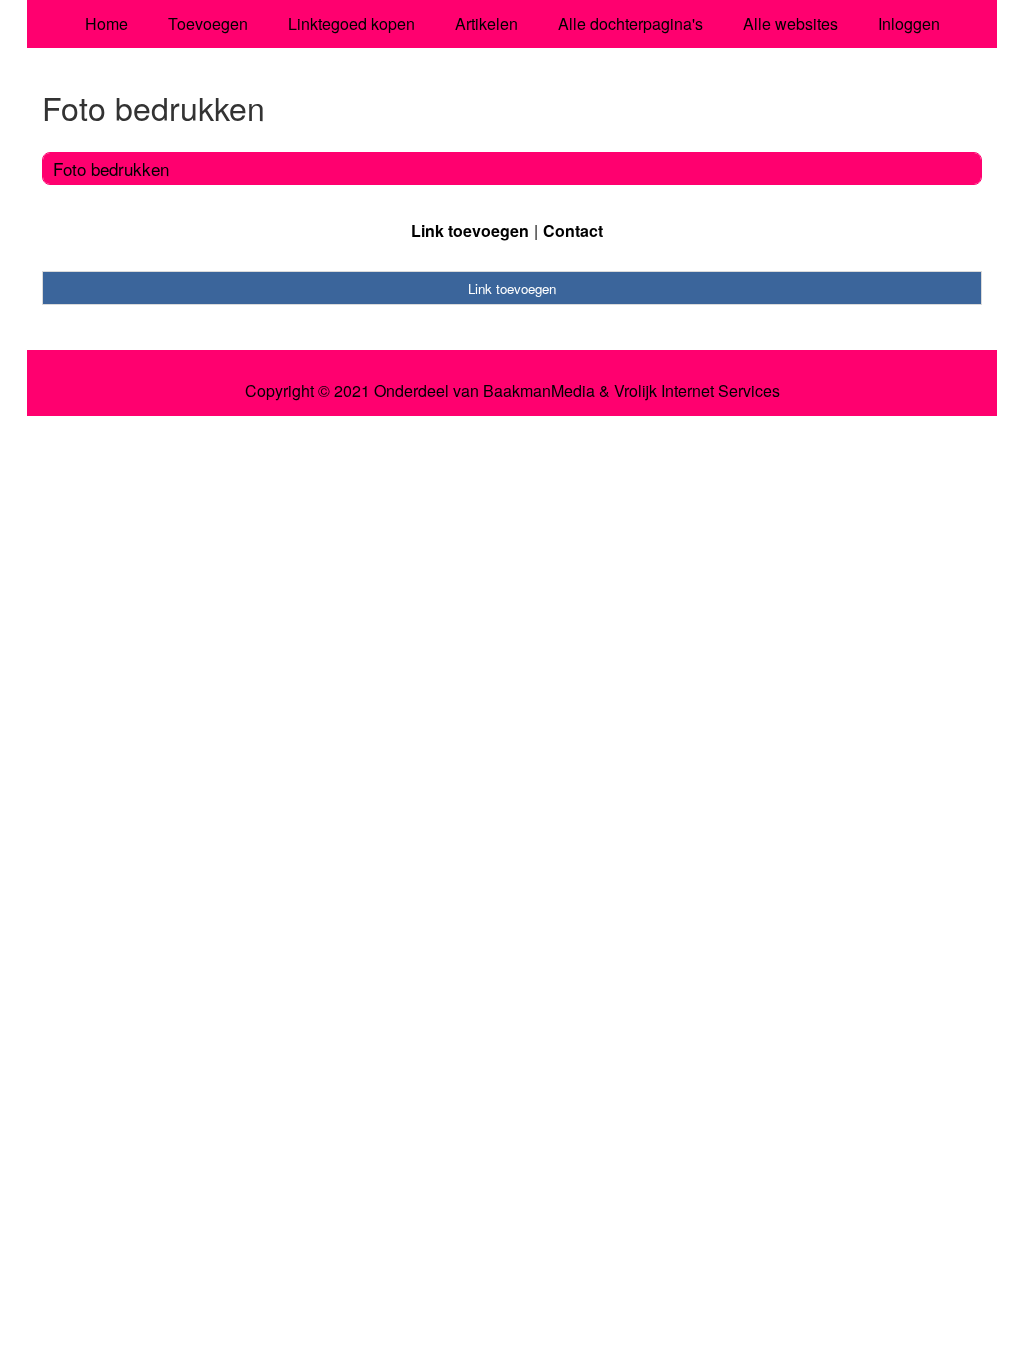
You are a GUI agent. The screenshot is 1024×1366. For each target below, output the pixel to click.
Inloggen (909, 23)
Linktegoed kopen (351, 23)
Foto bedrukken (111, 168)
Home (106, 23)
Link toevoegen (470, 230)
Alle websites (790, 23)
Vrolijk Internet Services (697, 391)
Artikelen (486, 23)
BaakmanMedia (539, 391)
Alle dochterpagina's (630, 23)
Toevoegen (208, 23)
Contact (573, 230)
